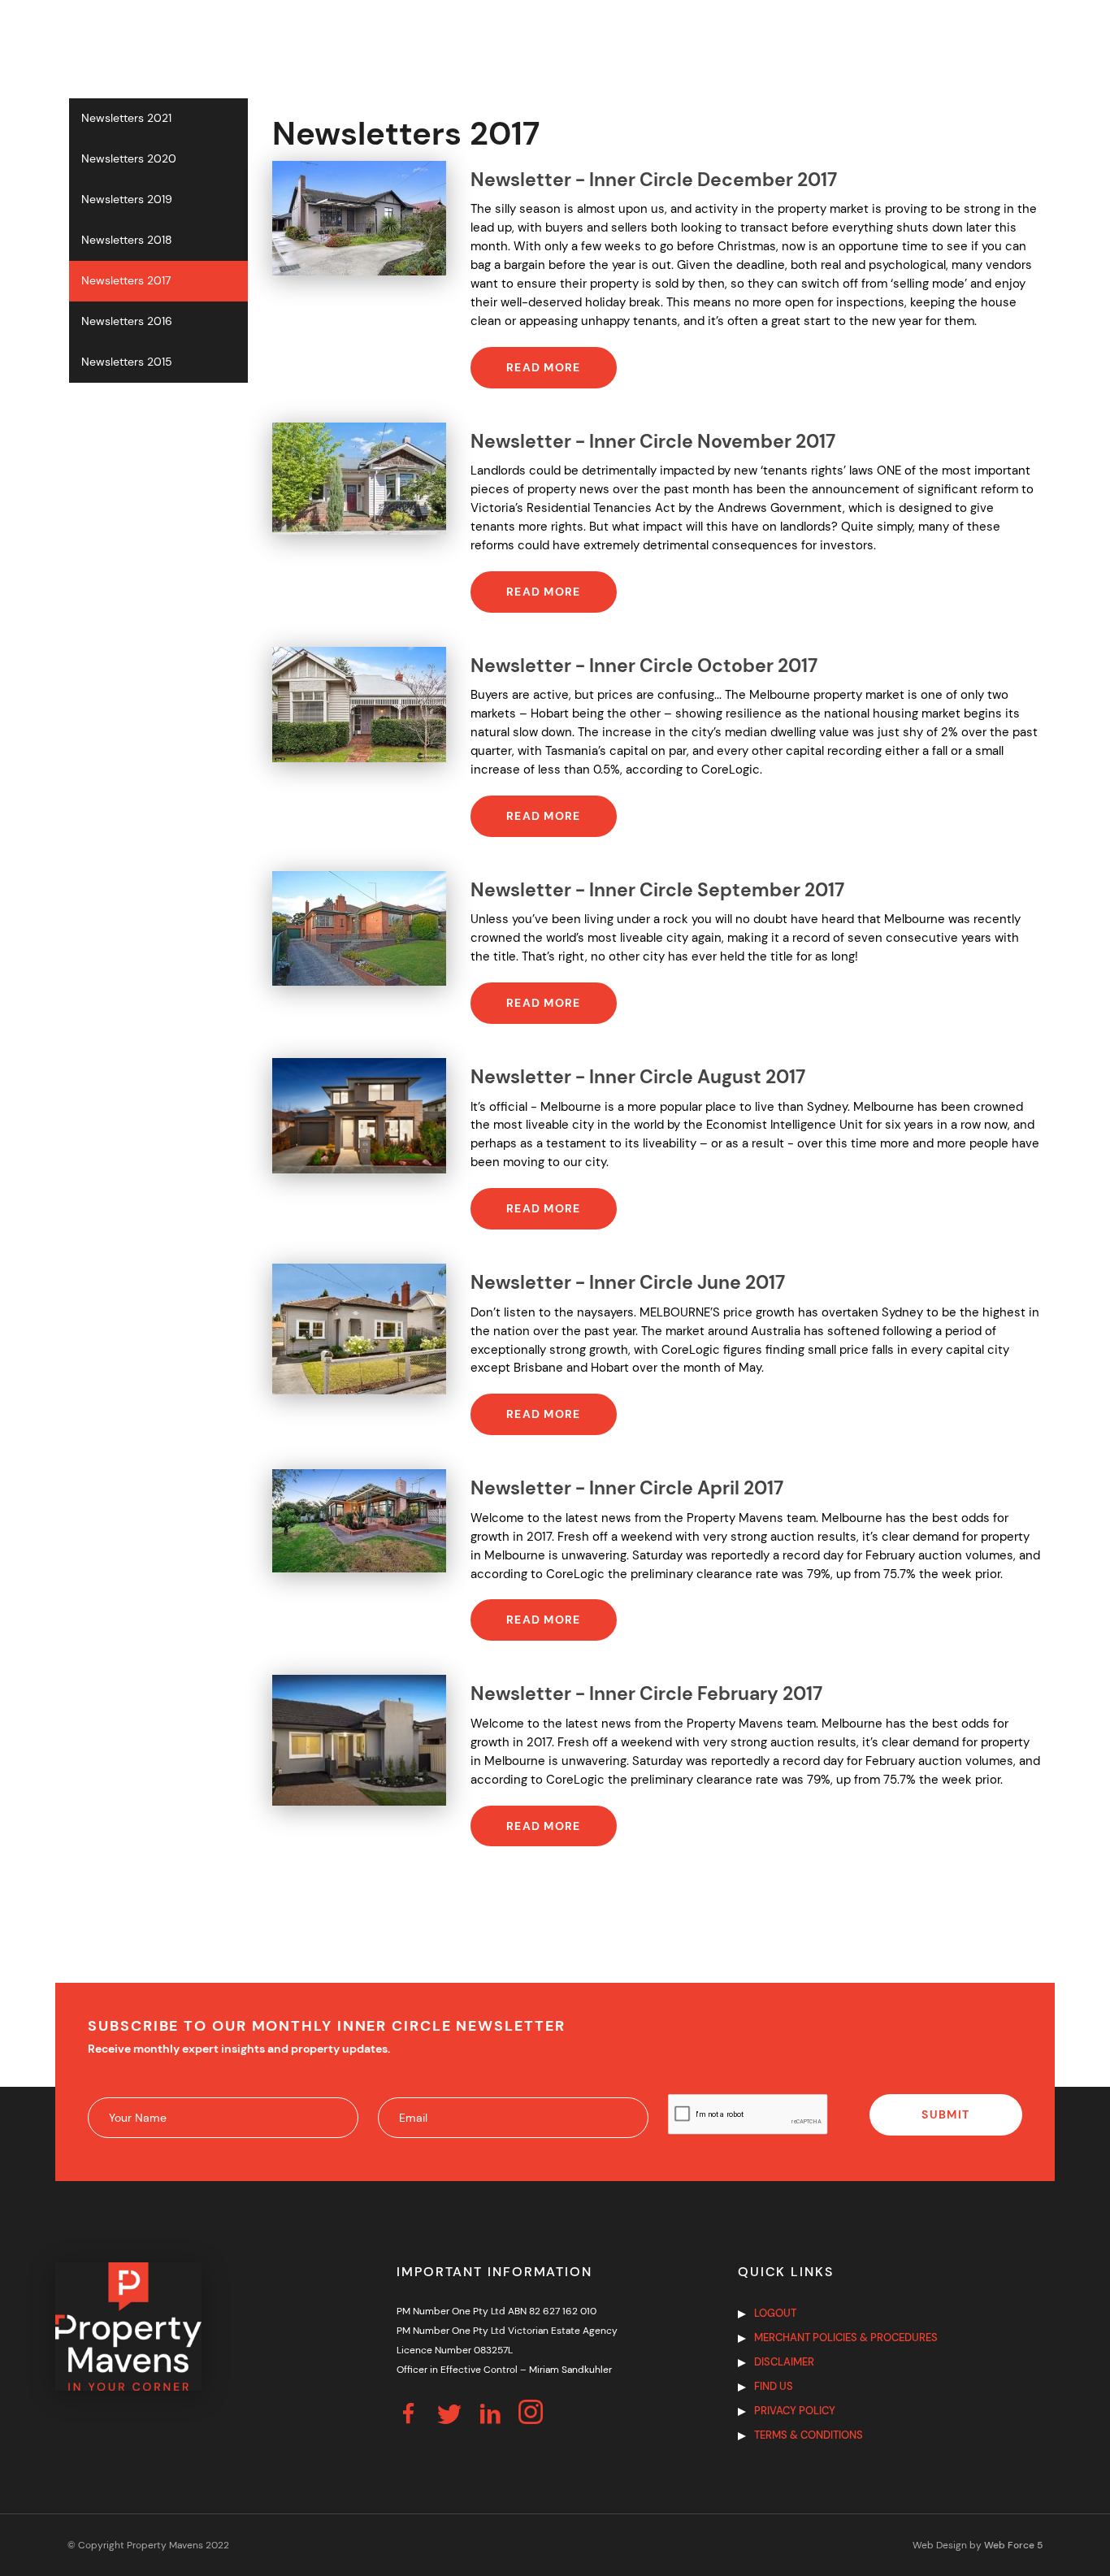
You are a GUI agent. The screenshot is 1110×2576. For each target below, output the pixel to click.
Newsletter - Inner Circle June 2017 (628, 1283)
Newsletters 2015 (127, 362)
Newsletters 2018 (127, 240)
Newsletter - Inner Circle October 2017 (644, 666)
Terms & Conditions (809, 2435)
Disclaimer (784, 2362)
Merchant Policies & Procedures (846, 2337)
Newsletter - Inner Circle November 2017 (653, 442)
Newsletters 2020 (129, 159)
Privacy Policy (795, 2411)
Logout (775, 2313)
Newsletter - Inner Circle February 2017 (646, 1694)
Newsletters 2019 (127, 199)
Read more (544, 367)
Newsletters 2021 (126, 118)
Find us (774, 2386)
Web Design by (978, 2545)
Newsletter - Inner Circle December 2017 (654, 180)
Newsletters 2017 (126, 281)
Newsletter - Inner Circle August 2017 (638, 1077)
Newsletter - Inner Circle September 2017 (657, 890)
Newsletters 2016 (127, 321)
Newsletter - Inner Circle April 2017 (627, 1488)
